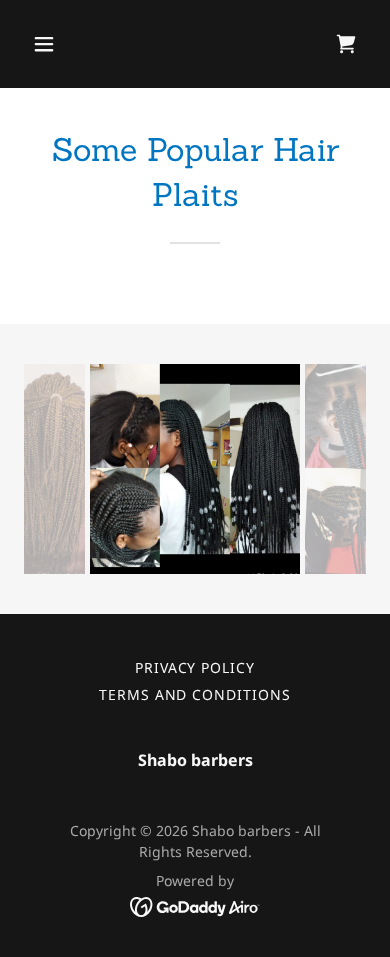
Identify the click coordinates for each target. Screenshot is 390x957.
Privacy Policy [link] (195, 667)
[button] (63, 44)
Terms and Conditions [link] (195, 694)
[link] (346, 44)
